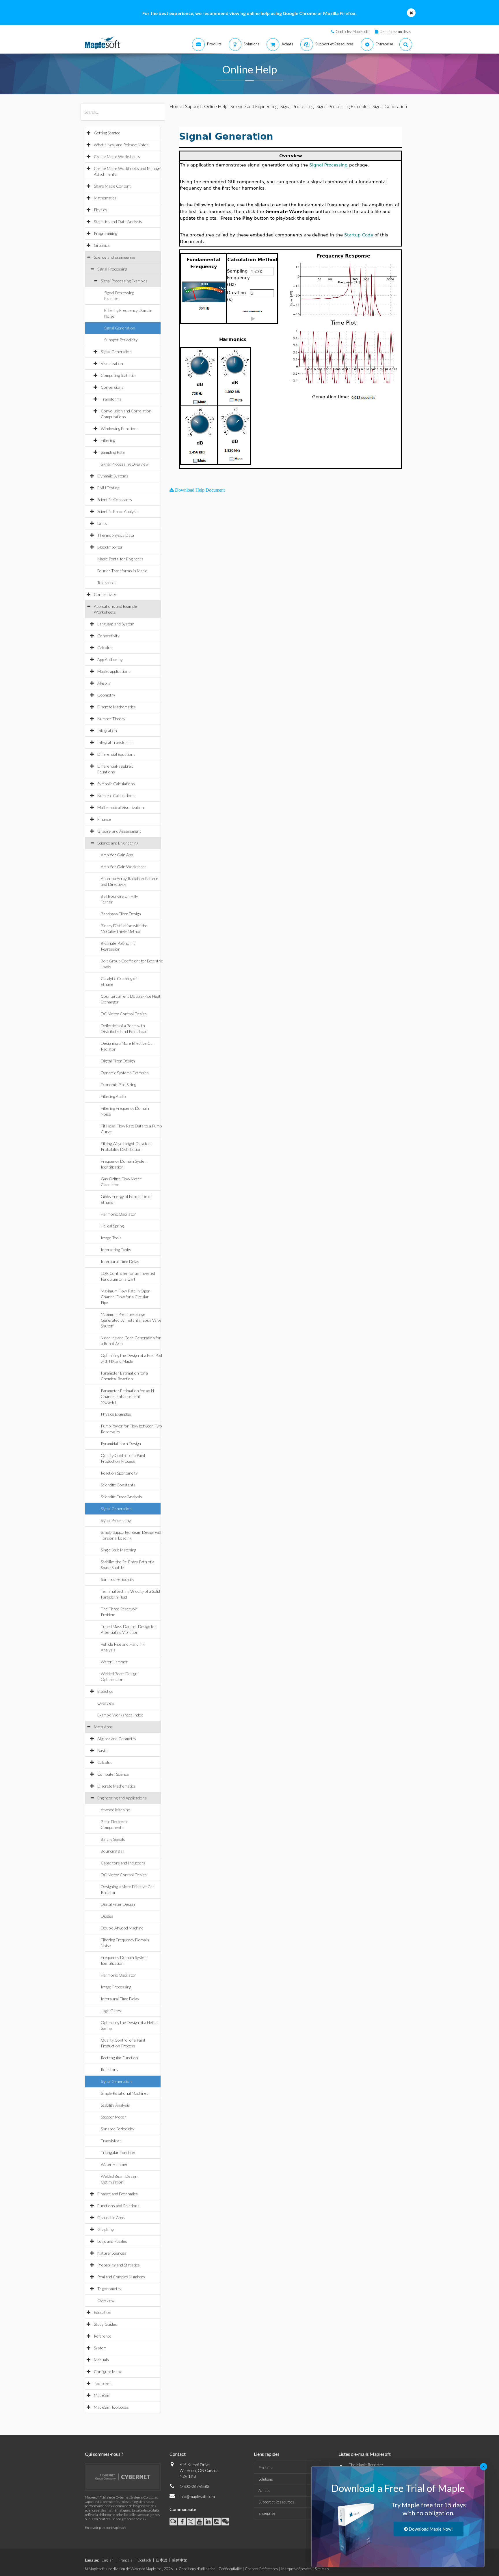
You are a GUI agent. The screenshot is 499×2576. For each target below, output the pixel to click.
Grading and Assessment (119, 831)
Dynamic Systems (113, 476)
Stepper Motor (113, 2117)
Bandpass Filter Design (121, 914)
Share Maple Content (112, 186)
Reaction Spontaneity (119, 1473)
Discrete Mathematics (117, 707)
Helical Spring (112, 1226)
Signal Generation (120, 328)
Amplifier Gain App (117, 855)
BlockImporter (110, 547)
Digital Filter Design (118, 1061)
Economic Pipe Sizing (118, 1085)
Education (103, 2312)
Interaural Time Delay (120, 1261)
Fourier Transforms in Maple (122, 571)
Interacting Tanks (116, 1250)
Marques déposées (296, 2569)
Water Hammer (114, 1662)
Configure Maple (108, 2372)
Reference (103, 2336)
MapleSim (102, 2395)
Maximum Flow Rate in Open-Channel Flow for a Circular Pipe (126, 1297)
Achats (264, 2490)
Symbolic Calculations (116, 784)
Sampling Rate (113, 452)
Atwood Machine (115, 1810)
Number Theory (111, 719)
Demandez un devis (395, 32)
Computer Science (113, 1774)
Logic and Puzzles (112, 2241)
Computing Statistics (119, 375)
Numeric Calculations (116, 796)
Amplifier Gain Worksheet (123, 867)
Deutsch (144, 2560)
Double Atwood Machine (122, 1928)
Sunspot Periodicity (121, 340)
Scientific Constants (115, 500)
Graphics (102, 245)
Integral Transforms (115, 742)
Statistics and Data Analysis (118, 222)
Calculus (105, 648)
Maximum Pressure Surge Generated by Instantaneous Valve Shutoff (131, 1320)
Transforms (111, 399)
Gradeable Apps (111, 2217)
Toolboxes (103, 2383)
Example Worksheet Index (120, 1715)
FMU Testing (108, 488)
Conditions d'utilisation (197, 2569)
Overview (106, 1703)
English (108, 2560)
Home (176, 106)
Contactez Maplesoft (352, 32)
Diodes (107, 1916)
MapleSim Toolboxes (111, 2407)
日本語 (162, 2560)
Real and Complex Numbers (121, 2277)
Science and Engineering (114, 257)
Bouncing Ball (112, 1851)
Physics (100, 210)
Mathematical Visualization (121, 807)
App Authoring (110, 659)
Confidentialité (230, 2569)
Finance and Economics (118, 2194)
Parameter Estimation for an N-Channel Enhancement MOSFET (128, 1396)
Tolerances (107, 583)
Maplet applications (114, 671)
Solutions (266, 2479)
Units (102, 523)
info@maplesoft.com (197, 2496)
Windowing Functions (120, 428)
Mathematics (105, 198)
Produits (265, 2468)
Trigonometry (109, 2289)
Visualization (112, 363)
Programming (105, 233)
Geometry (106, 695)
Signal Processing (112, 269)
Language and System (116, 624)
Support (193, 106)
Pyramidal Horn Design (121, 1443)
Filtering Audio (113, 1096)
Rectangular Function (119, 2058)
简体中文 (180, 2560)
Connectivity (105, 594)
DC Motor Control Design (124, 1014)
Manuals (101, 2360)
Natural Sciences (112, 2253)
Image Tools (111, 1238)
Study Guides (105, 2324)
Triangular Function (118, 2152)
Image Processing (116, 1987)
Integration (107, 730)
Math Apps (103, 1727)
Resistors (109, 2069)
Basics (103, 1750)
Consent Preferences (261, 2569)
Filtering (108, 440)
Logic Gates (111, 2011)
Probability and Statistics (119, 2265)
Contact (178, 2454)
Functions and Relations (118, 2206)
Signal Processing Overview (125, 464)
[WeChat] (225, 2522)
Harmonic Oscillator (118, 1214)
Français (125, 2560)
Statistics (105, 1691)
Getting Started (107, 133)
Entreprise (267, 2513)
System (100, 2348)
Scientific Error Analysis (118, 511)
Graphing (105, 2229)
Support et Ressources (276, 2502)
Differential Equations (116, 754)
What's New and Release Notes (121, 145)
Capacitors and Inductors (123, 1863)
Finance (104, 819)
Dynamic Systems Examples (125, 1073)
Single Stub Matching (118, 1550)
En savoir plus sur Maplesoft (105, 2528)
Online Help (216, 106)
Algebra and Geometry (117, 1739)
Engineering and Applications (122, 1798)
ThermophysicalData (116, 535)
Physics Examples (116, 1414)
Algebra (104, 683)
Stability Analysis (115, 2105)
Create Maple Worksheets (117, 157)
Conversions (112, 387)
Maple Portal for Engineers (120, 559)
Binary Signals (113, 1839)
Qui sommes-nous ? (104, 2454)
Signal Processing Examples (124, 281)
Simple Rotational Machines (125, 2093)
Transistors (111, 2141)
